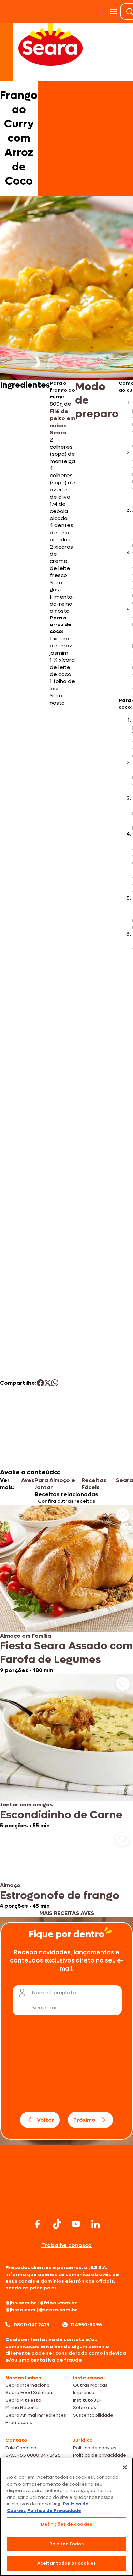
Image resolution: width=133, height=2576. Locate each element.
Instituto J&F (87, 2400)
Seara (124, 1480)
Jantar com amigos (26, 1805)
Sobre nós (85, 2408)
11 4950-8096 (86, 2325)
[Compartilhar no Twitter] (48, 1383)
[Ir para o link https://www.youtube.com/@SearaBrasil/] (76, 2224)
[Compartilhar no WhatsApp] (55, 1383)
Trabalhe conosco (66, 2245)
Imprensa (84, 2393)
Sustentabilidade (93, 2415)
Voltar (46, 2120)
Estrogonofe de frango (60, 1896)
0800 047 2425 (32, 2325)
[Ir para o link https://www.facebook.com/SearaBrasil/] (38, 2224)
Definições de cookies (67, 2524)
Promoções (19, 2423)
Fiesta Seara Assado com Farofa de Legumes (66, 1653)
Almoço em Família (26, 1636)
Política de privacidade (100, 2455)
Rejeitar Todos (67, 2544)
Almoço (10, 1885)
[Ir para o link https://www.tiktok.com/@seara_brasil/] (57, 2224)
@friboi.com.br (58, 2303)
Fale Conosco (21, 2448)
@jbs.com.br (21, 2303)
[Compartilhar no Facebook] (40, 1383)
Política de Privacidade (54, 2511)
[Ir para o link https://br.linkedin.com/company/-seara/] (95, 2224)
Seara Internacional (28, 2385)
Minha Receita (22, 2408)
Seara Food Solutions (30, 2393)
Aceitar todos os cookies (66, 2563)
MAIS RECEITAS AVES (67, 1913)
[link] (66, 1589)
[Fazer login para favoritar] (123, 1515)
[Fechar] (125, 2467)
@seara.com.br (58, 2310)
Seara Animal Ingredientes (36, 2415)
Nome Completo (54, 1993)
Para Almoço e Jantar (55, 1484)
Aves (28, 1480)
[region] (66, 2517)
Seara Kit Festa (23, 2400)
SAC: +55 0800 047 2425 (33, 2455)
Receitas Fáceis (94, 1484)
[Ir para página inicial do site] (66, 2204)
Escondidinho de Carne (61, 1815)
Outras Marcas (90, 2385)
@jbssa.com (20, 2310)
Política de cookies (95, 2448)
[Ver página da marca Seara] (50, 44)
